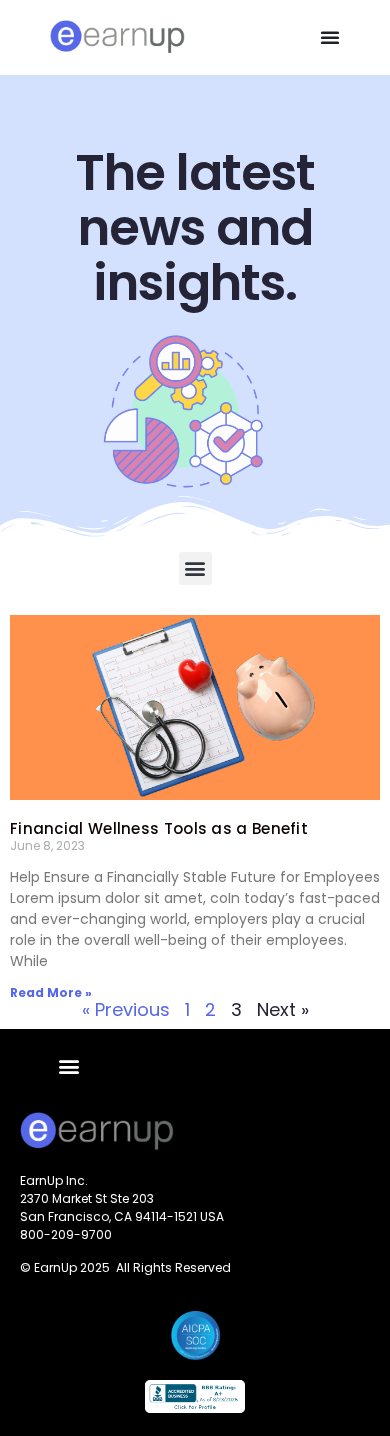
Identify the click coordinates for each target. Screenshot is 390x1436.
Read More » (51, 992)
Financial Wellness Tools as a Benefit (159, 828)
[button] (330, 37)
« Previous (126, 1009)
